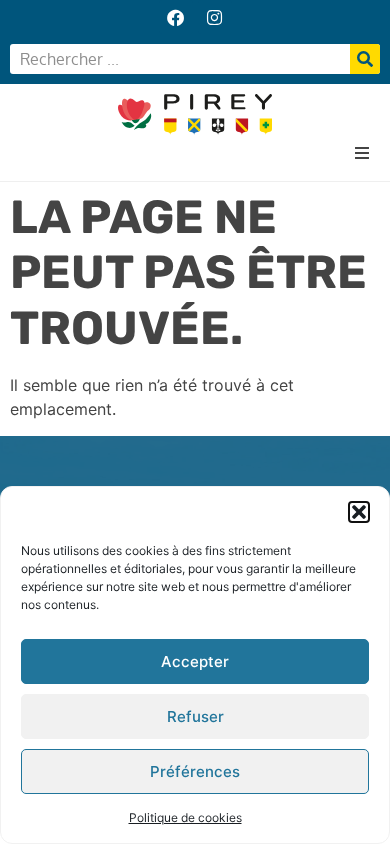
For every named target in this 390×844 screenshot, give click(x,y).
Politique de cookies (185, 817)
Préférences (195, 771)
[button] (359, 512)
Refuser (195, 716)
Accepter (195, 661)
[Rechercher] (365, 59)
